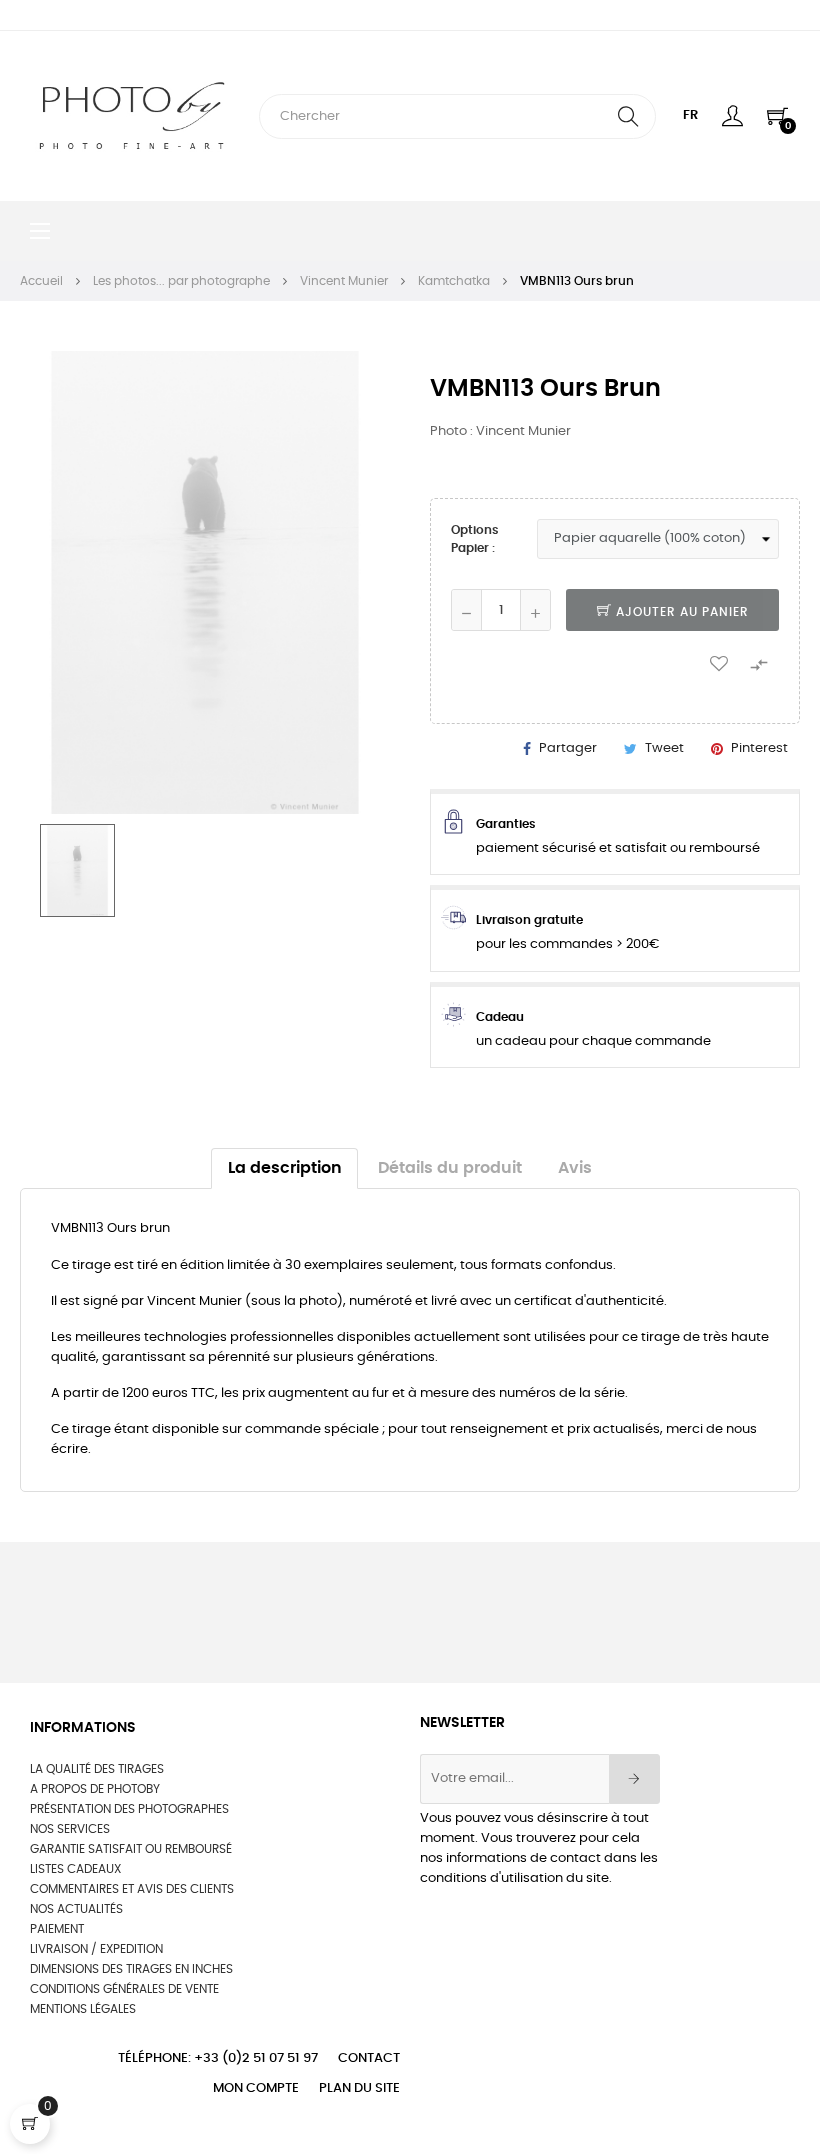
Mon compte (256, 2088)
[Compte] (732, 116)
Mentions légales (83, 2009)
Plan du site (359, 2088)
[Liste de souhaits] (719, 662)
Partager (568, 748)
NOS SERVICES (70, 1829)
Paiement (57, 1929)
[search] (628, 116)
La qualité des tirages (97, 1769)
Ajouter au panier (680, 612)
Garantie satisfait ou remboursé (131, 1849)
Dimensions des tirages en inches (131, 1969)
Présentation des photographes (129, 1809)
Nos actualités (76, 1909)
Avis (575, 1168)
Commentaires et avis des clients (132, 1889)
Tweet (664, 748)
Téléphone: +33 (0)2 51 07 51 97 (218, 2058)
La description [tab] (285, 1168)
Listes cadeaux (75, 1869)
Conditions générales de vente (124, 1989)
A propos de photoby (95, 1789)
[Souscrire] (634, 1779)
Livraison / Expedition (96, 1949)
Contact (369, 2058)
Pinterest (759, 748)
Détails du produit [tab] (450, 1168)
